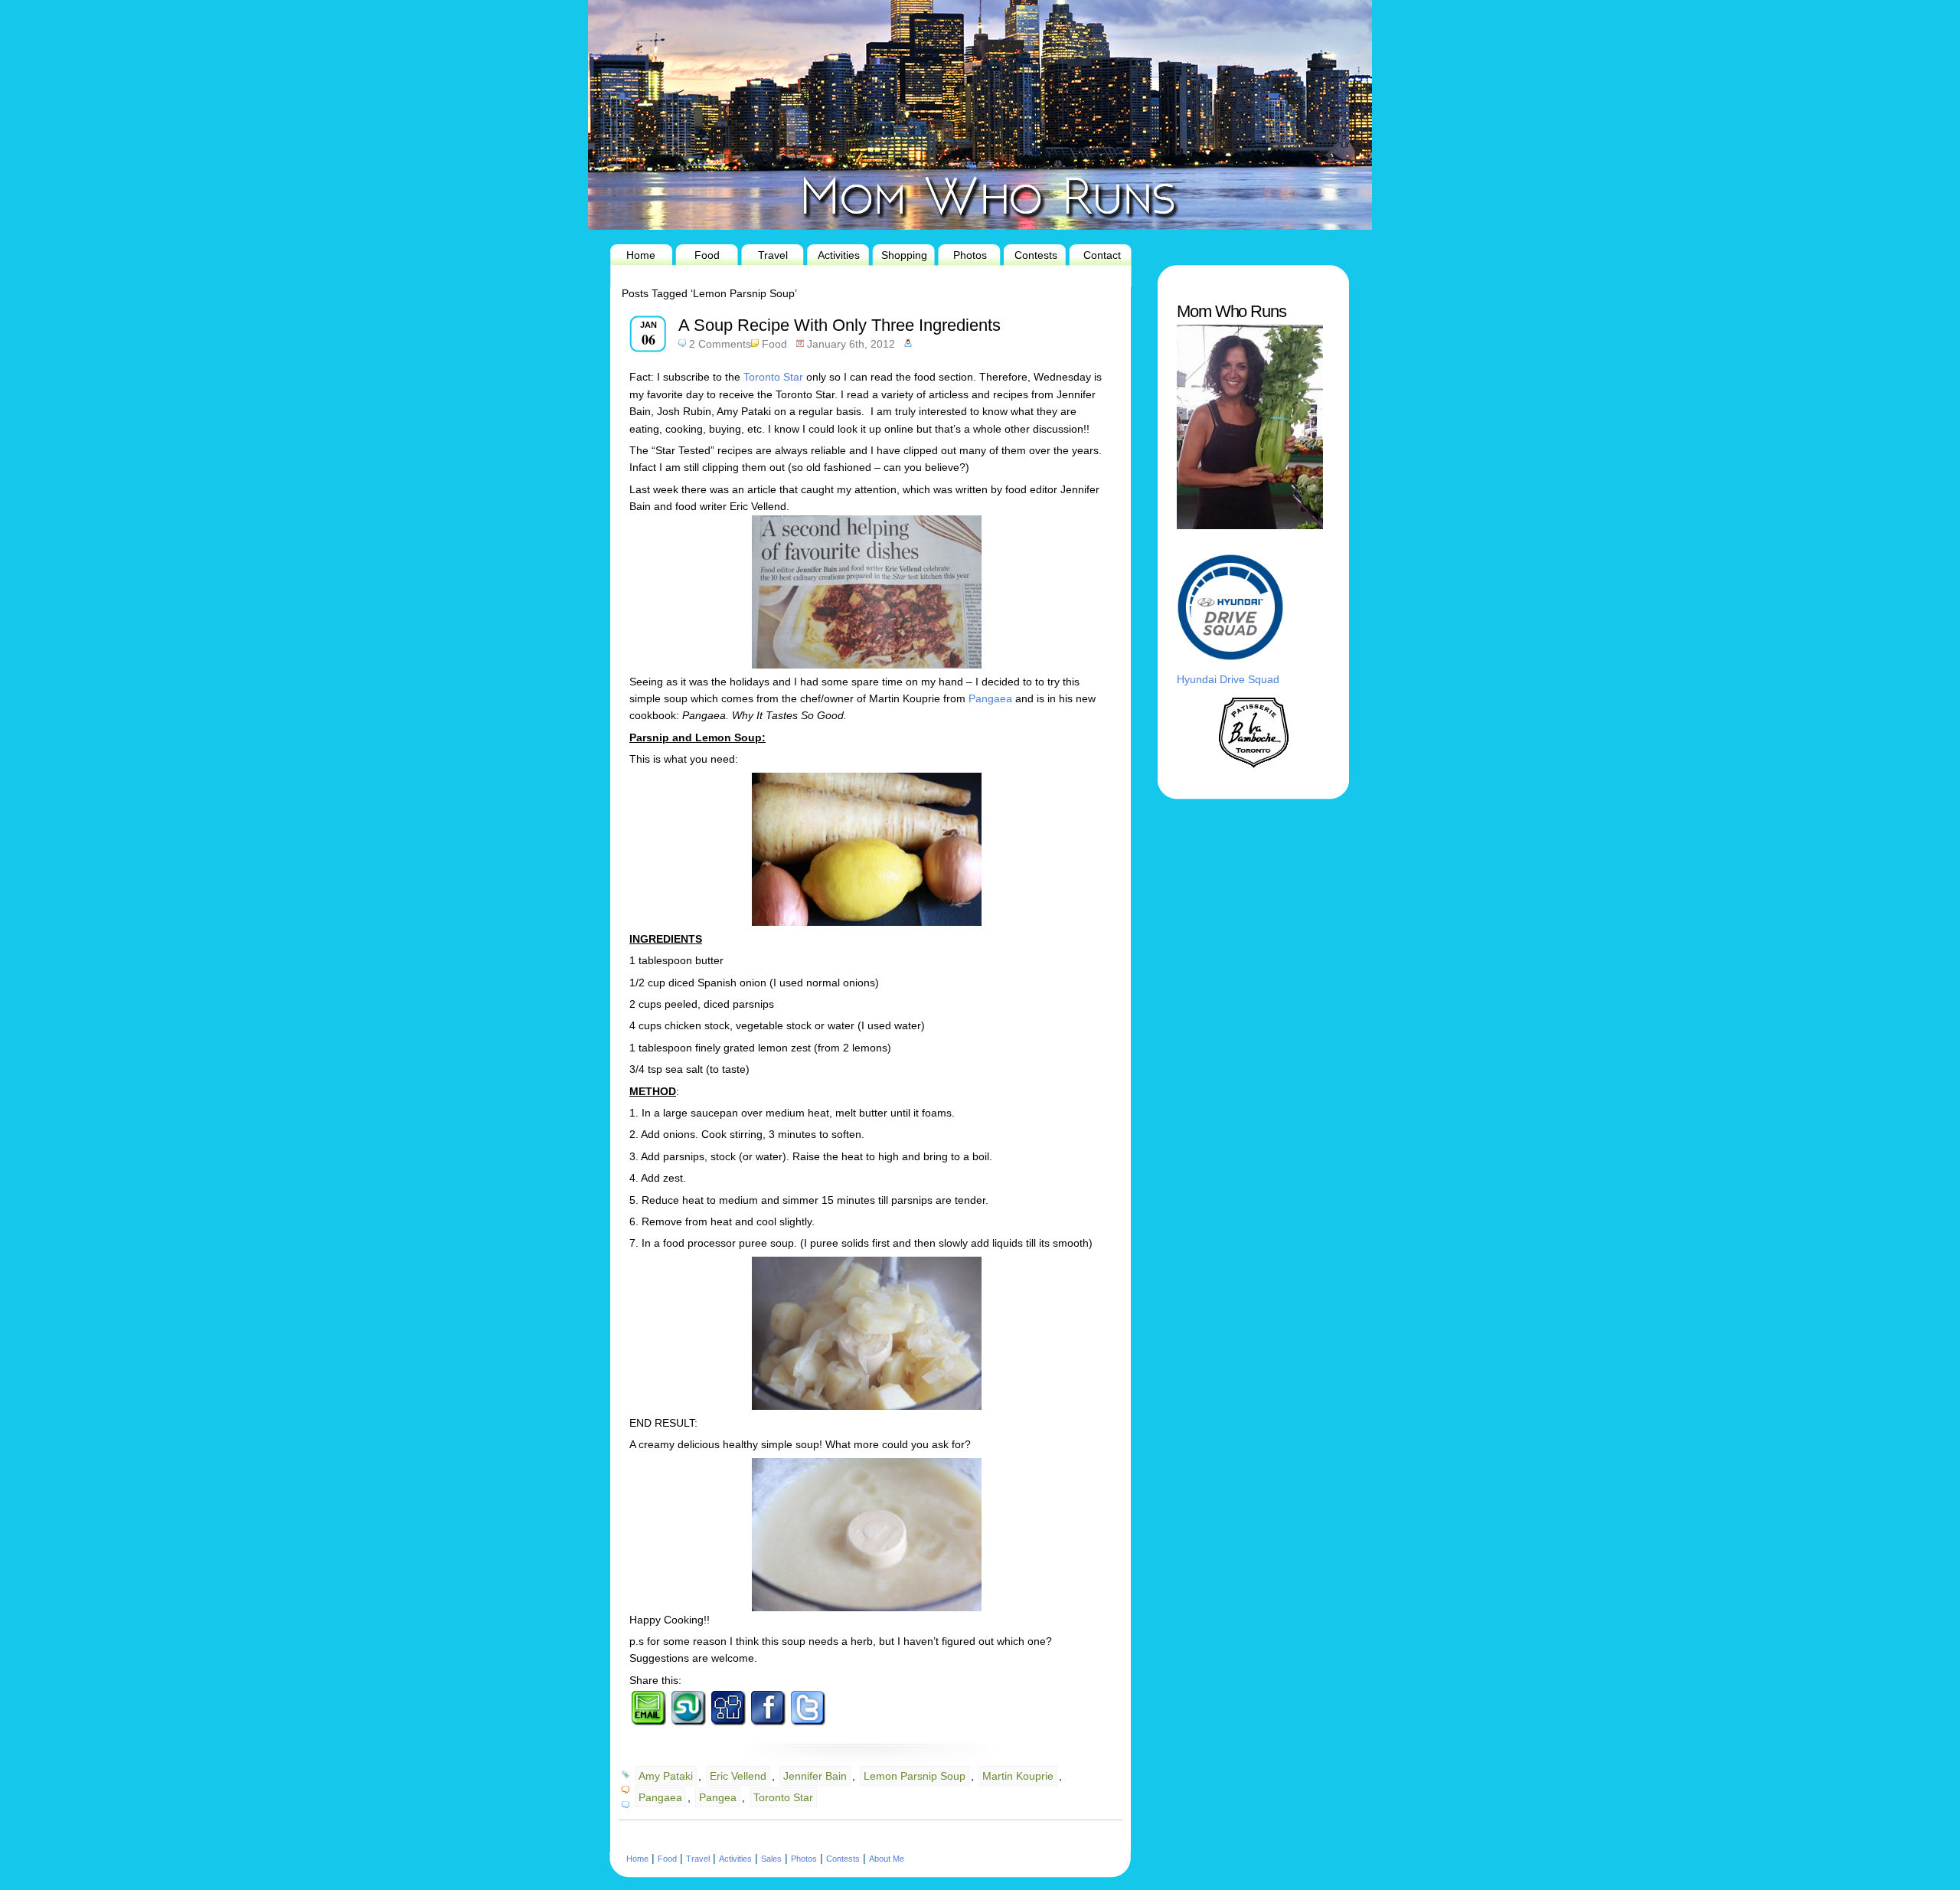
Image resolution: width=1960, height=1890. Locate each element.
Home (641, 255)
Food (707, 255)
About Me (887, 1859)
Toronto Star (772, 377)
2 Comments (720, 344)
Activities (839, 255)
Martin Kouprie (1018, 1776)
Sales (771, 1859)
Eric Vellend (738, 1776)
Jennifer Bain (815, 1776)
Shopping (904, 255)
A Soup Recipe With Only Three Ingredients (840, 325)
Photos (970, 255)
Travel (773, 255)
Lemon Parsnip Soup (915, 1776)
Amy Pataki (666, 1776)
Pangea (718, 1797)
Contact (1102, 255)
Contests (1036, 255)
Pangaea (990, 698)
